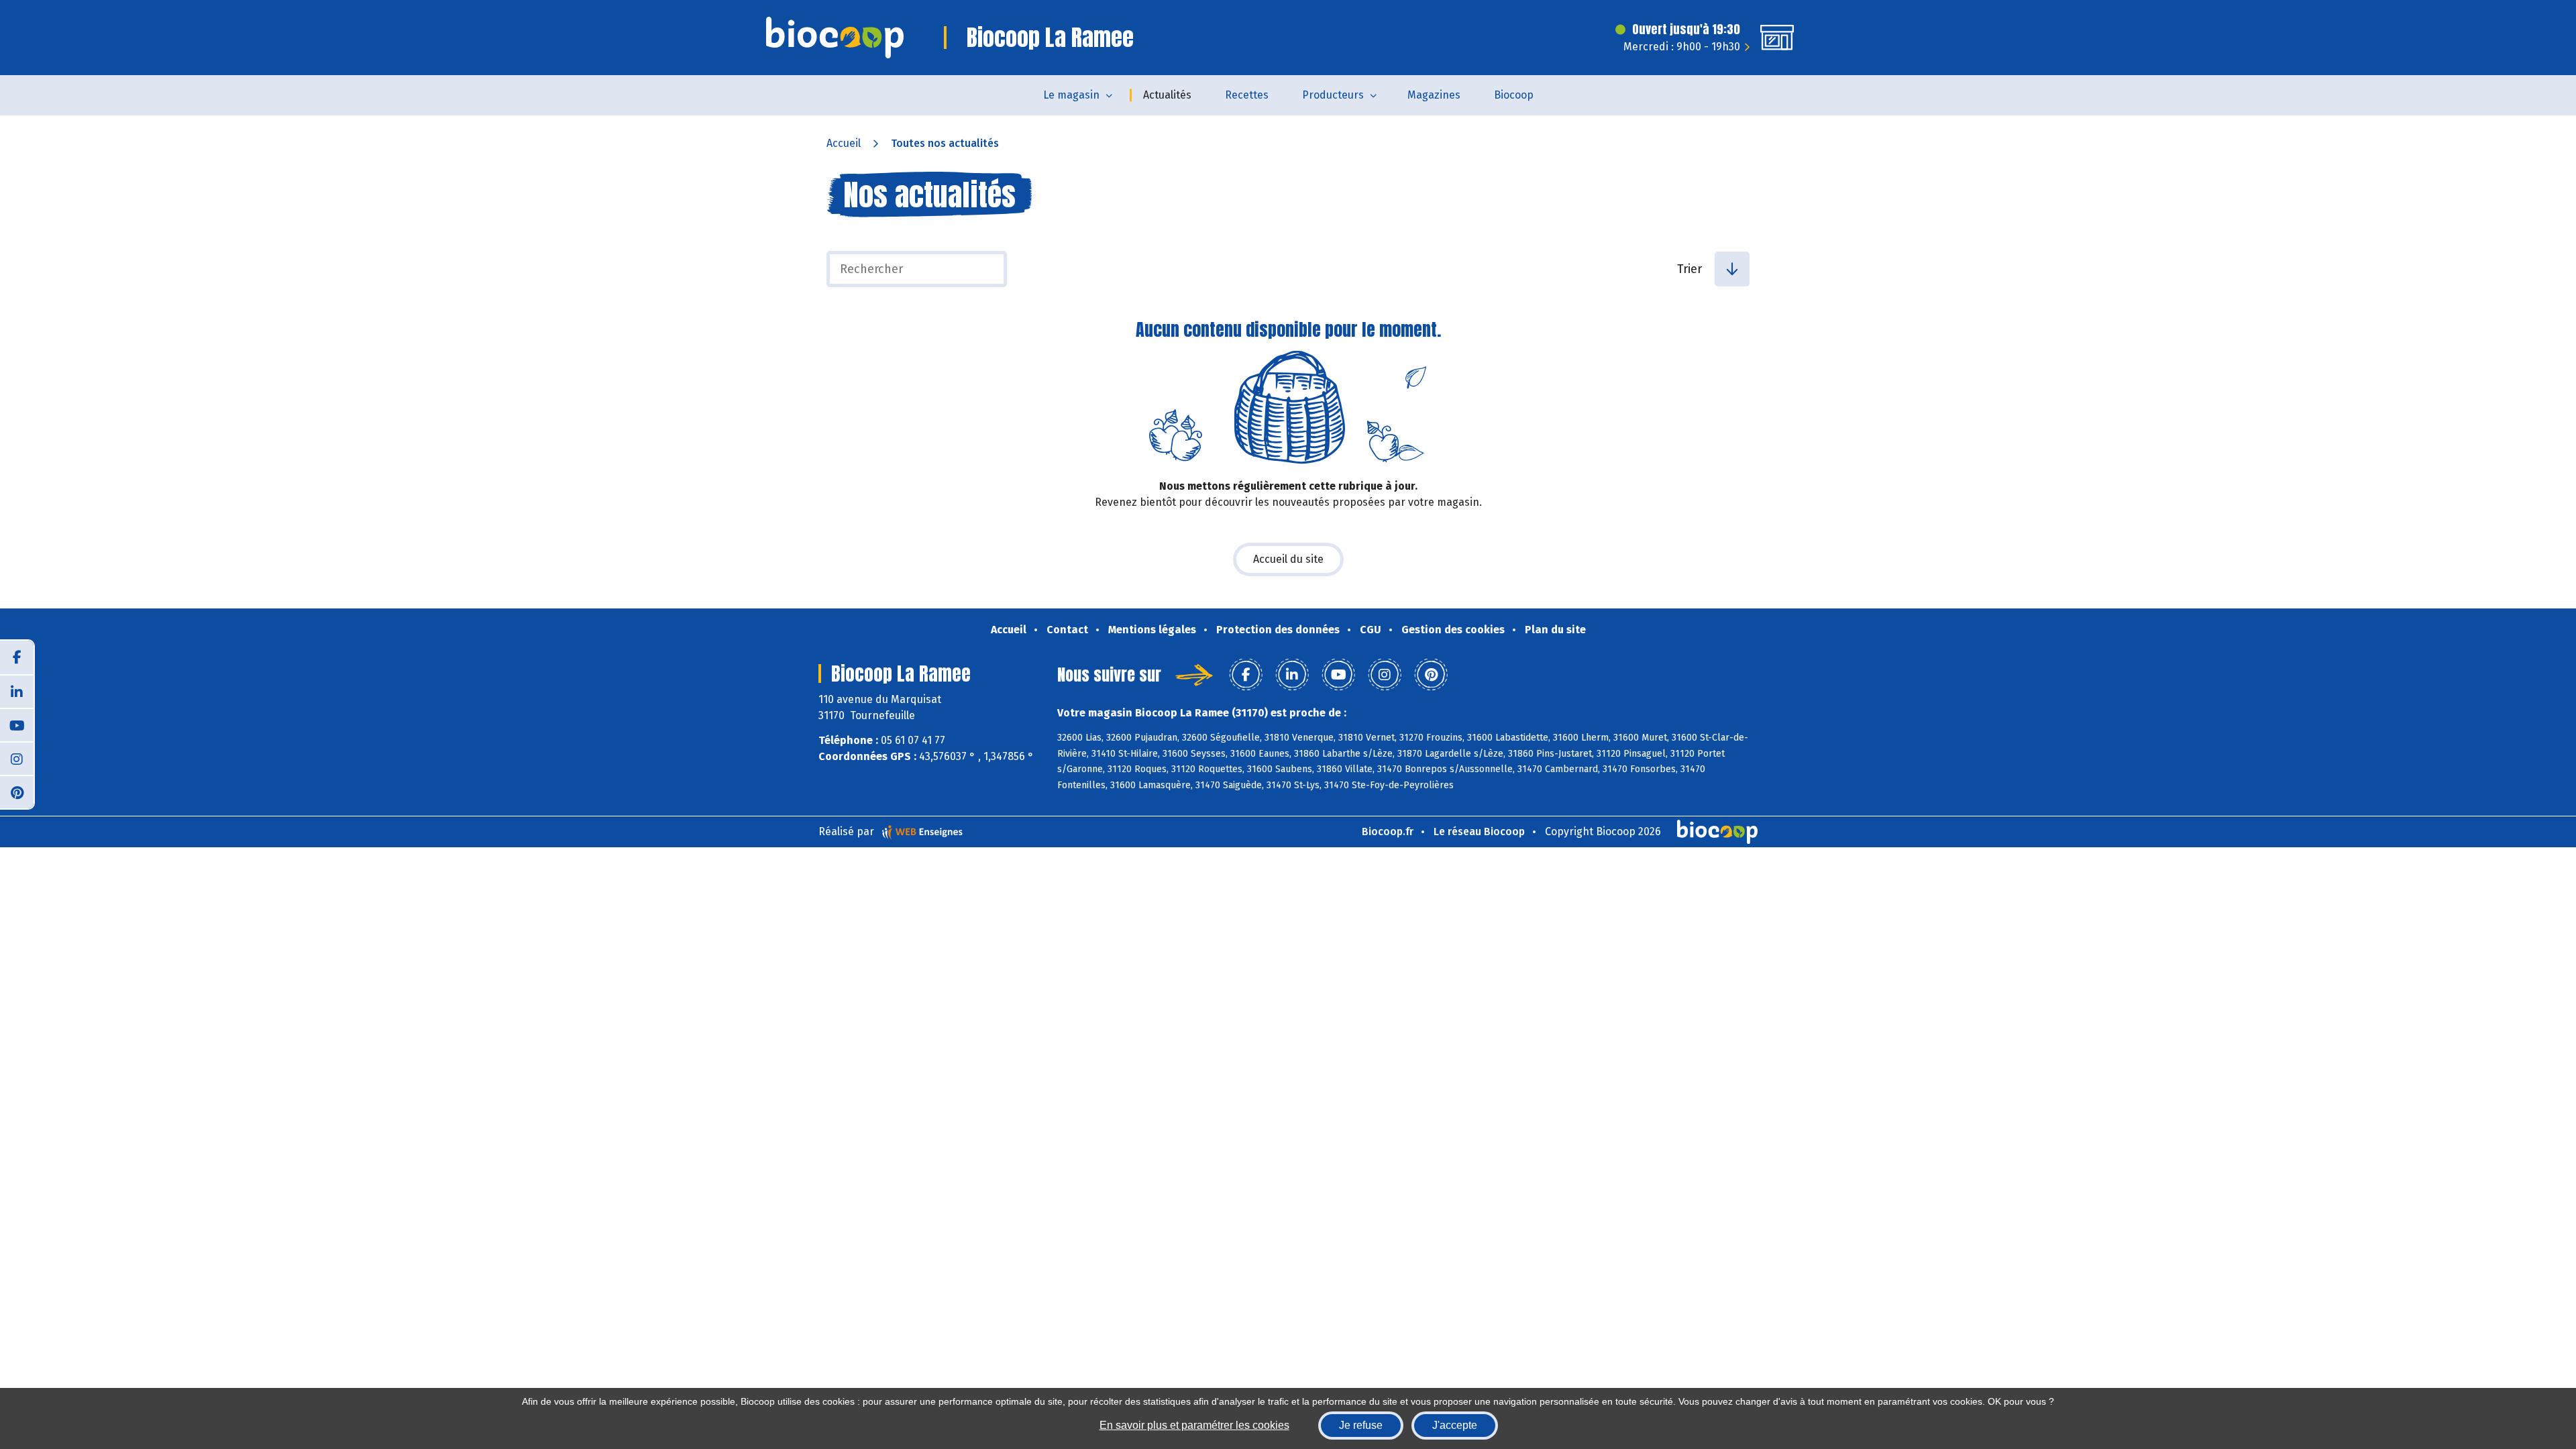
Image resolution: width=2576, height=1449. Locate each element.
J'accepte (1455, 1425)
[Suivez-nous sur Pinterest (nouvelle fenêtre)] (17, 792)
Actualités (1167, 95)
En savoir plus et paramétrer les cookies (1194, 1425)
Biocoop (1514, 95)
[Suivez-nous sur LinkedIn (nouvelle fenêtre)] (17, 691)
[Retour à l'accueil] (835, 38)
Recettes (1247, 95)
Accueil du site (1288, 559)
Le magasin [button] (1071, 95)
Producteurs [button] (1333, 95)
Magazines (1434, 95)
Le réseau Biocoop (1479, 831)
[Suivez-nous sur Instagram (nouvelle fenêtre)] (17, 758)
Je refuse (1361, 1425)
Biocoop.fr (1388, 831)
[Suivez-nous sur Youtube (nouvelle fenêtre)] (17, 724)
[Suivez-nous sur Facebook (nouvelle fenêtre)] (17, 657)
